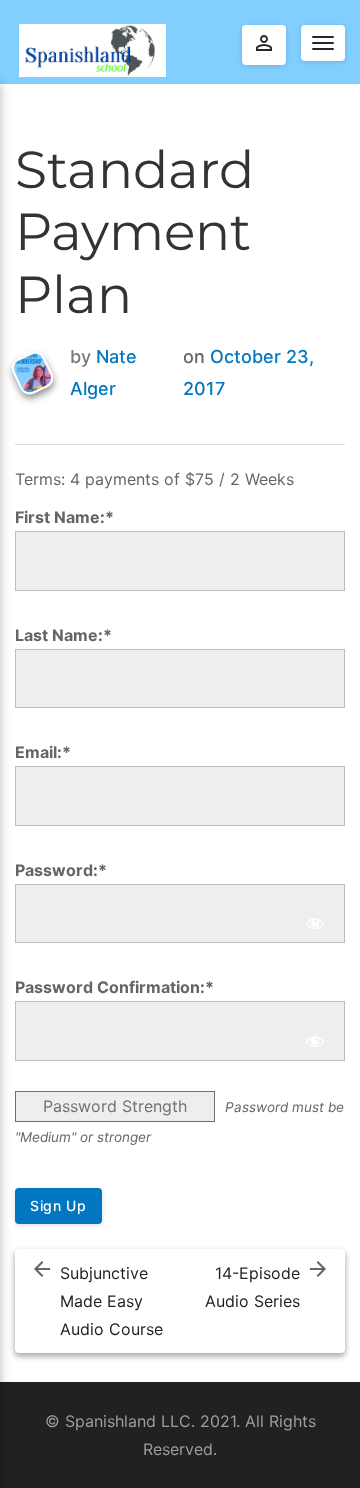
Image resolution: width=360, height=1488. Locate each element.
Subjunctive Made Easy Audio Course (111, 1301)
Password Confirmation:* (114, 987)
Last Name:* (63, 635)
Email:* (43, 752)
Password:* (61, 870)
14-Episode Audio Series (252, 1287)
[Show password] (315, 924)
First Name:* (64, 517)
